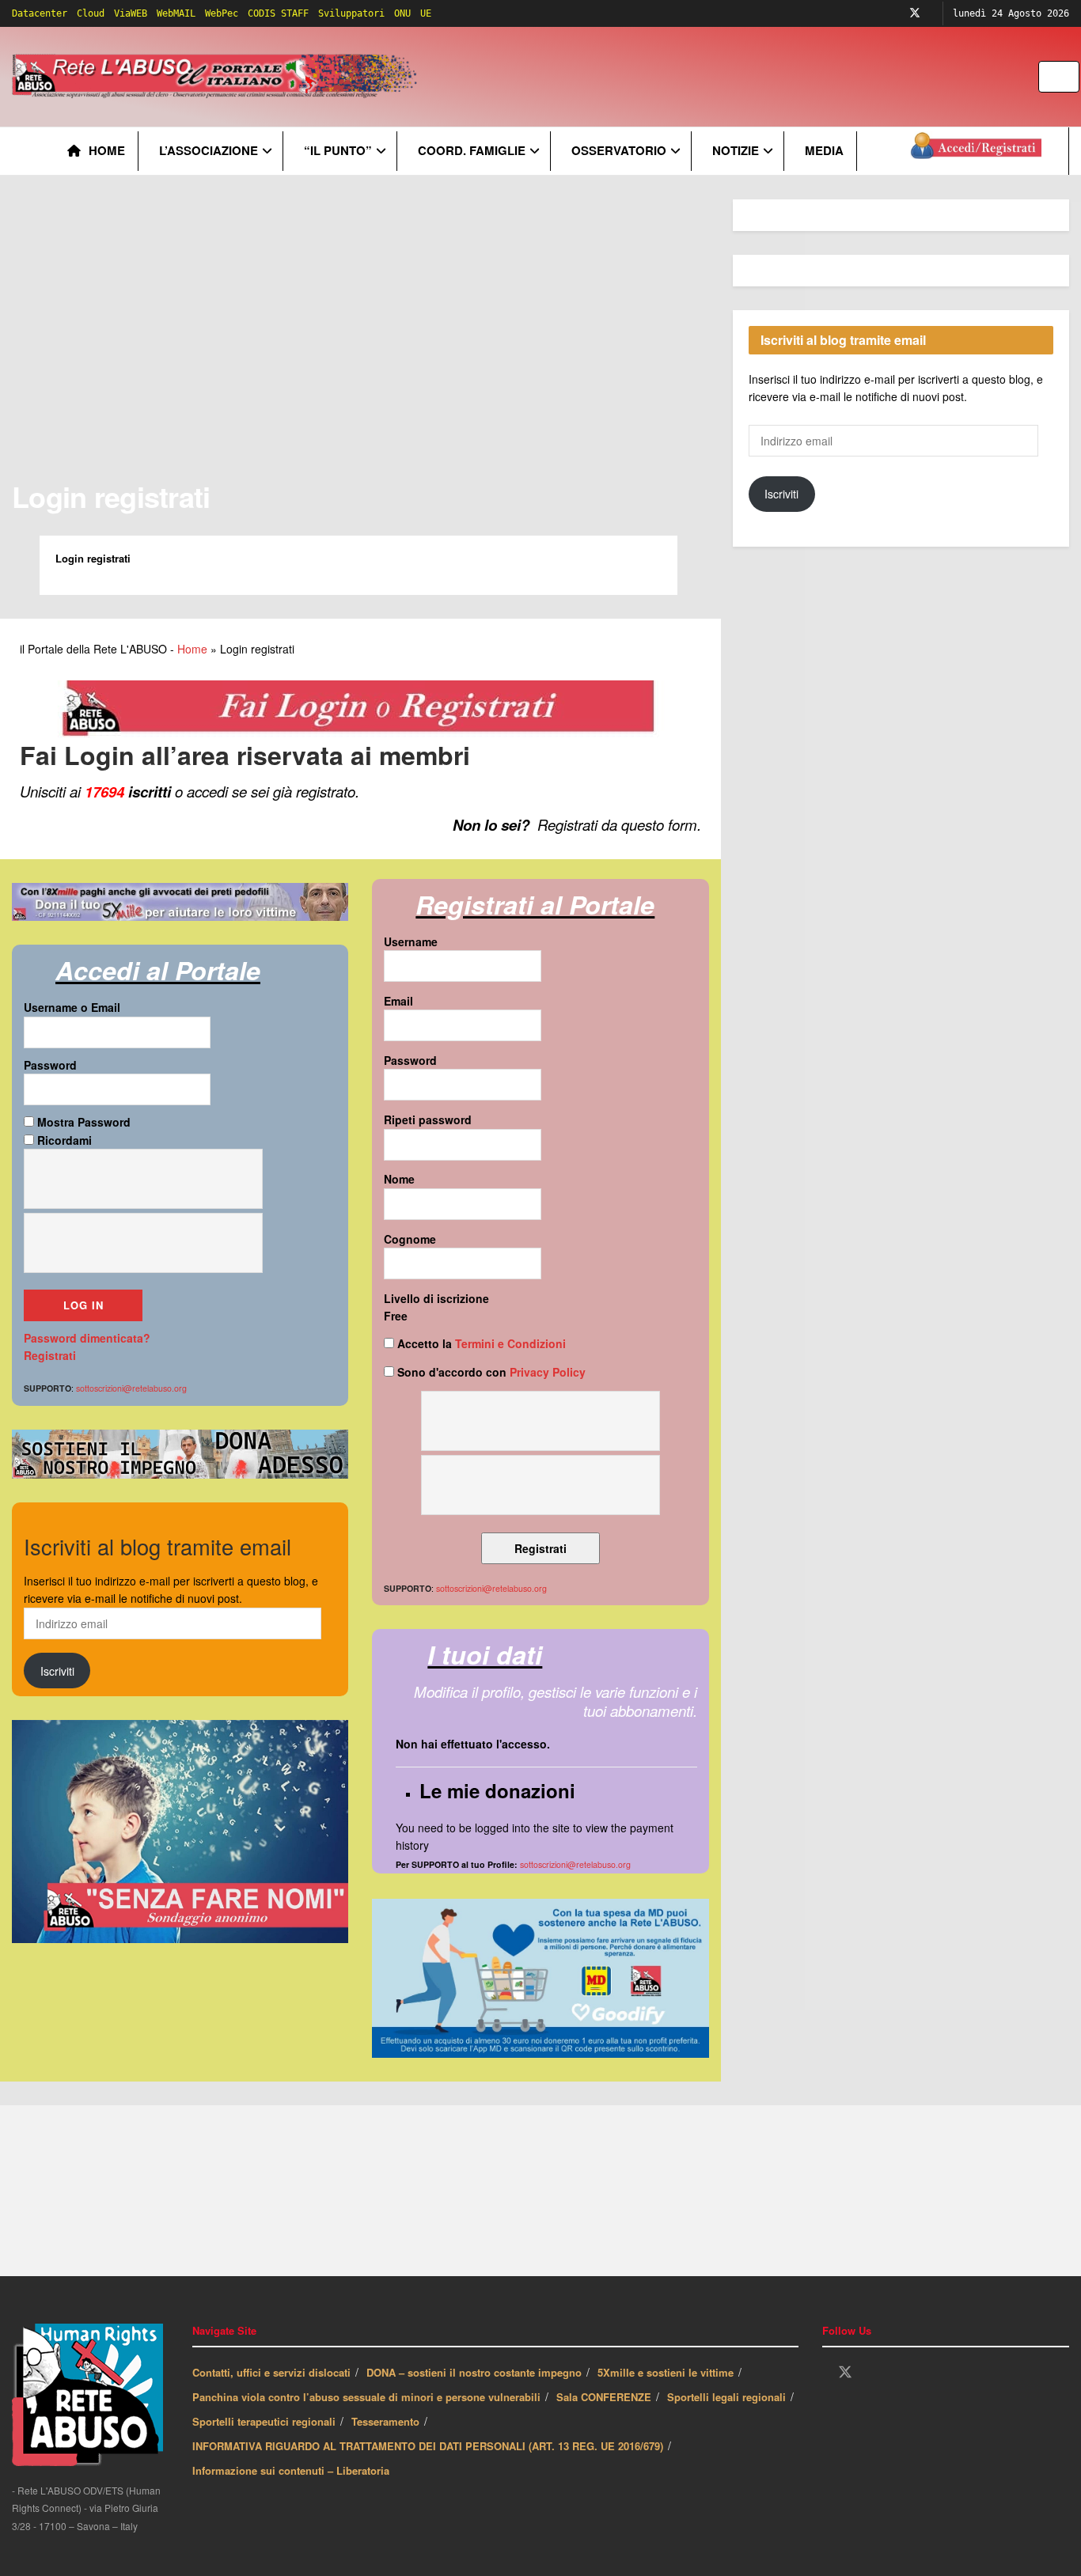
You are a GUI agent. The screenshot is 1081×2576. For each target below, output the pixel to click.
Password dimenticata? (87, 1338)
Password (50, 1065)
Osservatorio (619, 150)
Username (411, 941)
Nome (399, 1179)
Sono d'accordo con (490, 1372)
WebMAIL (176, 13)
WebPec (222, 13)
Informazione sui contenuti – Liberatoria (291, 2470)
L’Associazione (209, 150)
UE (426, 13)
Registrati (50, 1355)
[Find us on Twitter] (915, 13)
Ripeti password (428, 1119)
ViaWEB (131, 13)
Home (107, 150)
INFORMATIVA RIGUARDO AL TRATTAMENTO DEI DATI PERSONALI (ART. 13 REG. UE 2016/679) (428, 2446)
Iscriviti (57, 1671)
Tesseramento (385, 2421)
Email (398, 1001)
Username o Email (72, 1007)
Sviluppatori (351, 13)
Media (824, 150)
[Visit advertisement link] (742, 77)
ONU (402, 13)
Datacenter (40, 13)
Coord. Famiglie (472, 150)
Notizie (736, 150)
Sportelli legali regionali (726, 2397)
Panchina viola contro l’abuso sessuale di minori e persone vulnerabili (366, 2397)
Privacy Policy (548, 1372)
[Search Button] (1069, 77)
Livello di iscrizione (436, 1298)
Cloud (91, 13)
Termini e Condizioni (510, 1343)
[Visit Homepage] (217, 77)
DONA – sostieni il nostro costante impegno (474, 2372)
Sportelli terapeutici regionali (264, 2421)
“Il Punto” (338, 150)
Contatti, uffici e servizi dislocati (271, 2372)
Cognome (410, 1239)
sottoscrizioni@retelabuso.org (575, 1864)
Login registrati (111, 496)
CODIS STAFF (278, 13)
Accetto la (480, 1343)
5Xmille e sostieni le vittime (666, 2372)
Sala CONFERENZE (604, 2397)
